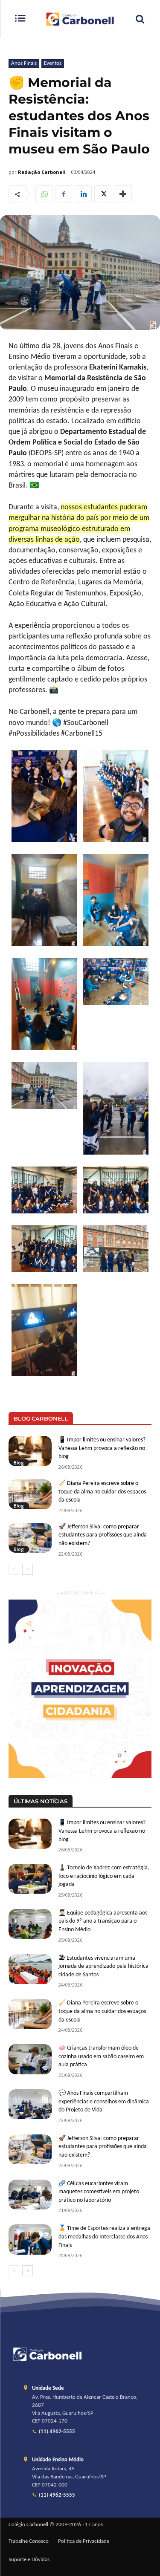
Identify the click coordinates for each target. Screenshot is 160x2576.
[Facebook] (64, 194)
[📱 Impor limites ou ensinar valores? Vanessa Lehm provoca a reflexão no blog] (30, 1451)
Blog (19, 1463)
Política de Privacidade (84, 2541)
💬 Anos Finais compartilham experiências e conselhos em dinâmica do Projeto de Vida (104, 2102)
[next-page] (28, 1569)
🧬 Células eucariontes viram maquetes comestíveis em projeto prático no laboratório (99, 2192)
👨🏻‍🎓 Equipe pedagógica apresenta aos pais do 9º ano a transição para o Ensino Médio (103, 1921)
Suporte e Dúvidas (29, 2560)
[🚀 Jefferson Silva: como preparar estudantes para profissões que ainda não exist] (30, 1538)
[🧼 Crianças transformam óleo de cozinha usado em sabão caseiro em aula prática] (30, 2059)
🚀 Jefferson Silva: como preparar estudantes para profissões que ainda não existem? (103, 1535)
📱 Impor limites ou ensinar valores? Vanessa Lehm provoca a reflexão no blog (102, 1448)
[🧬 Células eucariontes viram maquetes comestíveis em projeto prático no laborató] (30, 2195)
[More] (123, 194)
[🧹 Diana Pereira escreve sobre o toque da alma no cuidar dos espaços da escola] (30, 1494)
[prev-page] (14, 1569)
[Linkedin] (83, 194)
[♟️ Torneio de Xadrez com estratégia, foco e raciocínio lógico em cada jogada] (30, 1879)
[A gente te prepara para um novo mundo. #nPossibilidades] (80, 19)
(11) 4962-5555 (57, 2432)
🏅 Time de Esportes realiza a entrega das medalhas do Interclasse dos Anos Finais (104, 2237)
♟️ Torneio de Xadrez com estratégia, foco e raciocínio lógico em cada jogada (104, 1876)
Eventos (53, 63)
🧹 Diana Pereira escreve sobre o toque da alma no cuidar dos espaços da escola (102, 1492)
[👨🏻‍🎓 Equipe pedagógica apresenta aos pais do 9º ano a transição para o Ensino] (30, 1924)
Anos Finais (24, 63)
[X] (103, 194)
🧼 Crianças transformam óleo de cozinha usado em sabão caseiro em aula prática (101, 2056)
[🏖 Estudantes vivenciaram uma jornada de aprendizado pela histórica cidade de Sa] (30, 1969)
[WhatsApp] (44, 194)
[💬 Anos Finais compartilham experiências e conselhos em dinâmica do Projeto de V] (30, 2104)
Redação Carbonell (42, 172)
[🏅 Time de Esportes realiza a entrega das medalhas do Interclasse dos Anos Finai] (30, 2239)
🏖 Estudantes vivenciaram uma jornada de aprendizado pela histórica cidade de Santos (103, 1967)
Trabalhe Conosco (29, 2541)
